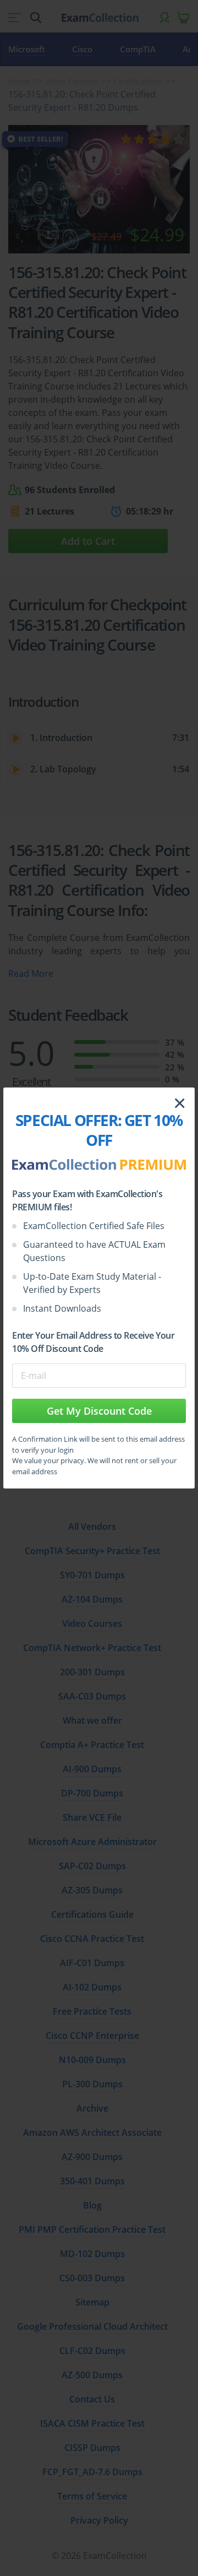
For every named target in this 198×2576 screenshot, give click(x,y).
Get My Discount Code (99, 1411)
